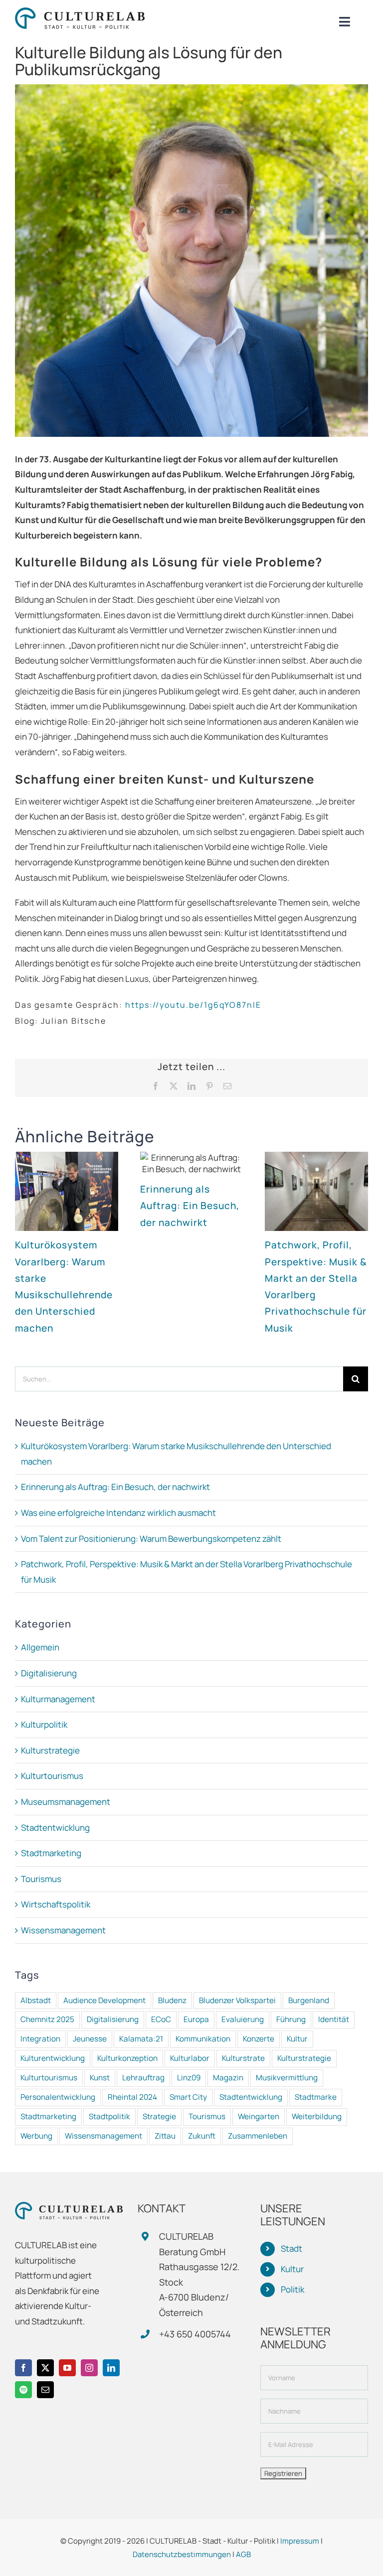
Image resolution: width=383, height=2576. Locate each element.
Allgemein (40, 1647)
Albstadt (36, 2000)
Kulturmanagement (58, 1699)
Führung (291, 2019)
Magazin (228, 2078)
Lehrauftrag (143, 2078)
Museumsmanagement (66, 1802)
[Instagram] (89, 2368)
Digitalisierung (49, 1673)
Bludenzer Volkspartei (237, 2000)
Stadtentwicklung (55, 1828)
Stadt (291, 2248)
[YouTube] (67, 2368)
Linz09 (189, 2078)
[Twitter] (45, 2368)
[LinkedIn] (111, 2368)
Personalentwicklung (58, 2097)
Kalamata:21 (141, 2039)
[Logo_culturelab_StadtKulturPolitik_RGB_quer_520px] (80, 12)
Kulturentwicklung (53, 2058)
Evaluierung (243, 2019)
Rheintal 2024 (132, 2097)
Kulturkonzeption (127, 2058)
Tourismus (41, 1879)
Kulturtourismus (52, 1776)
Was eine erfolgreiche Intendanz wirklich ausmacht (118, 1513)
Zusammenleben (258, 2136)
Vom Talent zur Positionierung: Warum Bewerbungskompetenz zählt (151, 1539)
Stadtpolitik (109, 2116)
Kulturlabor (190, 2058)
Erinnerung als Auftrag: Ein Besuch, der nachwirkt (190, 1206)
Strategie (159, 2116)
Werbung (36, 2136)
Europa (196, 2019)
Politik (292, 2289)
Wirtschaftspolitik (56, 1904)
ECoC (161, 2019)
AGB (243, 2554)
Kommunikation (203, 2039)
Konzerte (259, 2039)
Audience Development (104, 2000)
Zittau (165, 2136)
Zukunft (202, 2136)
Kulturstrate (243, 2058)
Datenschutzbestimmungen (182, 2554)
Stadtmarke (316, 2097)
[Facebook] (23, 2368)
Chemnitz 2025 (47, 2019)
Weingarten (259, 2116)
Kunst (100, 2078)
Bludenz (172, 2000)
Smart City (188, 2097)
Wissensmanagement (63, 1930)
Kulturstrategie (50, 1750)
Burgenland (309, 2000)
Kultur (297, 2039)
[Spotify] (23, 2390)
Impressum (300, 2541)
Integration (40, 2039)
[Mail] (45, 2390)
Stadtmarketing (51, 1853)
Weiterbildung (317, 2116)
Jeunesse (90, 2039)
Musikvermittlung (287, 2078)
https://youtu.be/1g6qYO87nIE (193, 1005)
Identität (334, 2019)
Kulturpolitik (44, 1724)
